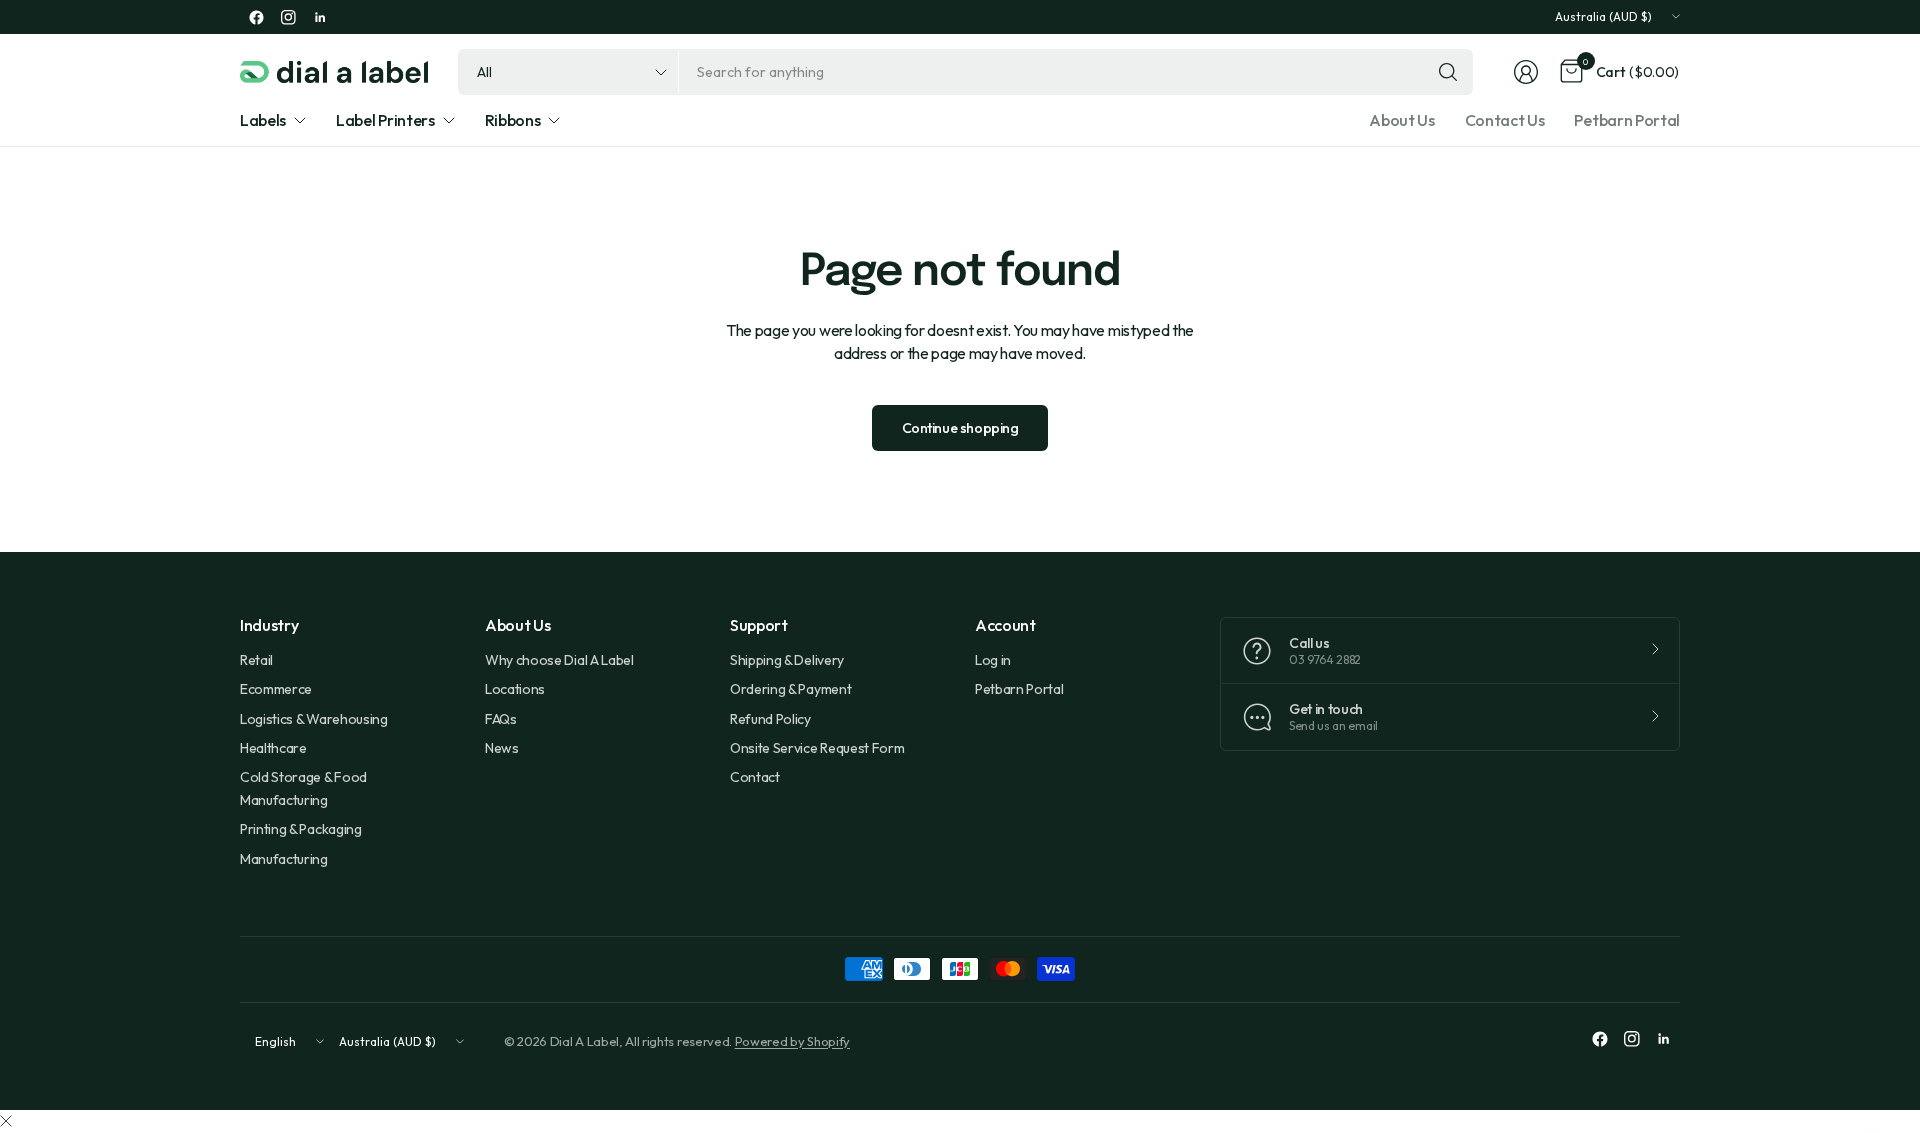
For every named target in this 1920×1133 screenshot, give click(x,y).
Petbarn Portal (1627, 120)
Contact (755, 777)
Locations (515, 689)
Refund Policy (770, 719)
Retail (256, 660)
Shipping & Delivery (787, 660)
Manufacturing (284, 859)
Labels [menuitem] (263, 120)
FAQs (501, 719)
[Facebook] (256, 17)
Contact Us (1505, 120)
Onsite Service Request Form (817, 748)
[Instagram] (288, 17)
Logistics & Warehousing (314, 719)
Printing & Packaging (301, 829)
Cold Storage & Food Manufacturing (303, 788)
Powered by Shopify (792, 1041)
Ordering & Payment (790, 689)
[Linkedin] (320, 17)
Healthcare (273, 748)
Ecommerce (276, 689)
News (502, 748)
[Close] (6, 1121)
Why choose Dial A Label (559, 660)
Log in (993, 660)
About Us (1401, 120)
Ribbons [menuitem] (513, 120)
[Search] (1448, 72)
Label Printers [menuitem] (385, 120)
